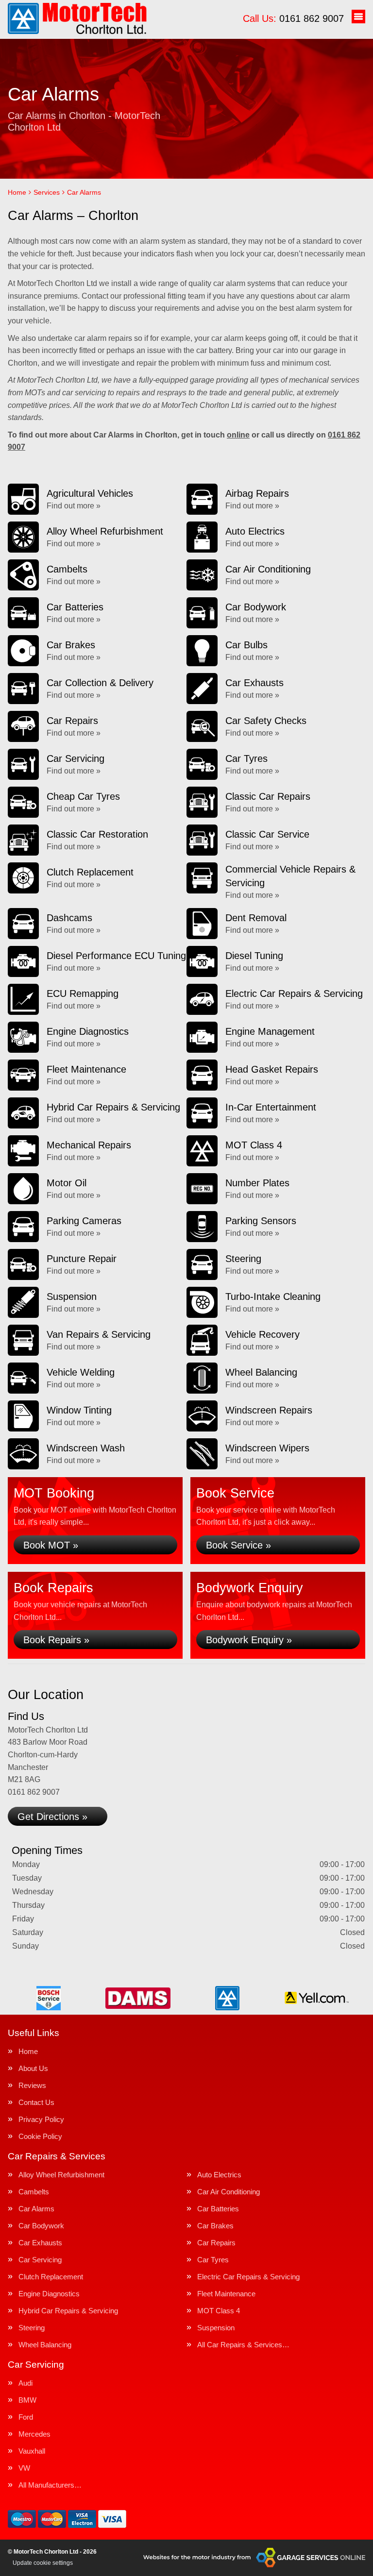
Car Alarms (36, 2209)
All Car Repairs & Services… (243, 2345)
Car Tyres (213, 2260)
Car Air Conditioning (229, 2192)
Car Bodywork (41, 2226)
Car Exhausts (40, 2243)
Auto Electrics (219, 2175)
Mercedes (34, 2434)
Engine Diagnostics (49, 2294)
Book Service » (238, 1545)
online (238, 435)
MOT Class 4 (219, 2311)
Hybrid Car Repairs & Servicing (68, 2311)
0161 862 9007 (293, 18)
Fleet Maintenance (226, 2294)
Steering (32, 2328)
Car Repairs (216, 2243)
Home (28, 2051)
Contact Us (36, 2102)
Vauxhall (32, 2451)
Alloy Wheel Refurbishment (61, 2175)
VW (24, 2468)
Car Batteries (218, 2209)
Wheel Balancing (45, 2345)
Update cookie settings (43, 2563)
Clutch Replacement (51, 2277)
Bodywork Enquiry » (249, 1640)
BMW (27, 2400)
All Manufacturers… (50, 2485)
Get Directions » (52, 1817)
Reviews (32, 2085)
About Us (33, 2068)
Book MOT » (51, 1545)
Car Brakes (215, 2226)
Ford (26, 2417)
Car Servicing (40, 2260)
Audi (25, 2383)
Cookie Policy (40, 2136)
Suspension (216, 2328)
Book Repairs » (56, 1640)
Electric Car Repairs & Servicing (248, 2277)
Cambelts (34, 2192)
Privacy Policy (41, 2119)
